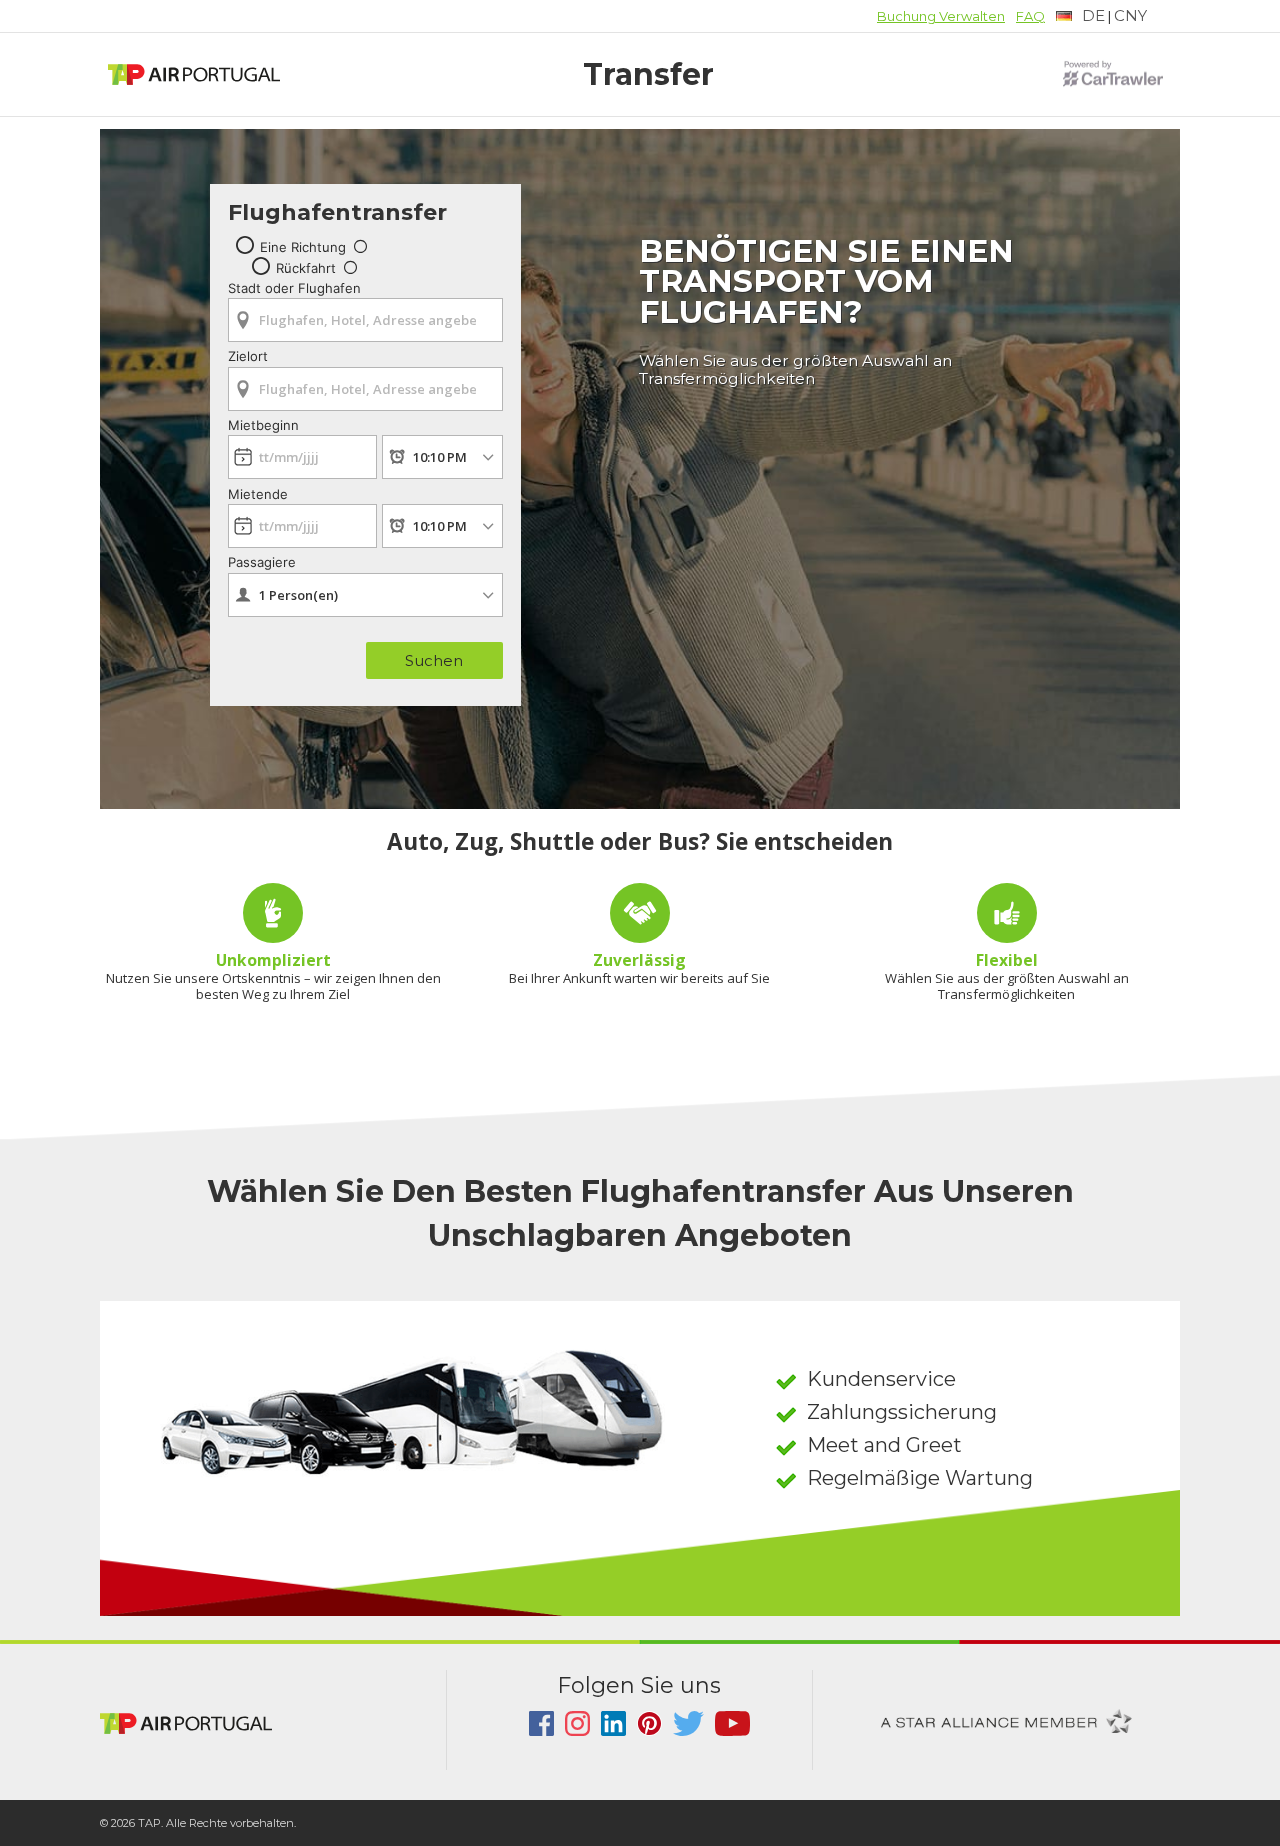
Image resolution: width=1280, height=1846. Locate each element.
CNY (1130, 15)
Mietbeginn (263, 425)
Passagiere (262, 562)
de (1093, 15)
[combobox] (365, 313)
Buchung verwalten (941, 16)
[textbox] (1080, 16)
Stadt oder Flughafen (294, 288)
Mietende (258, 494)
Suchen (434, 660)
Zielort (248, 356)
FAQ (1030, 16)
